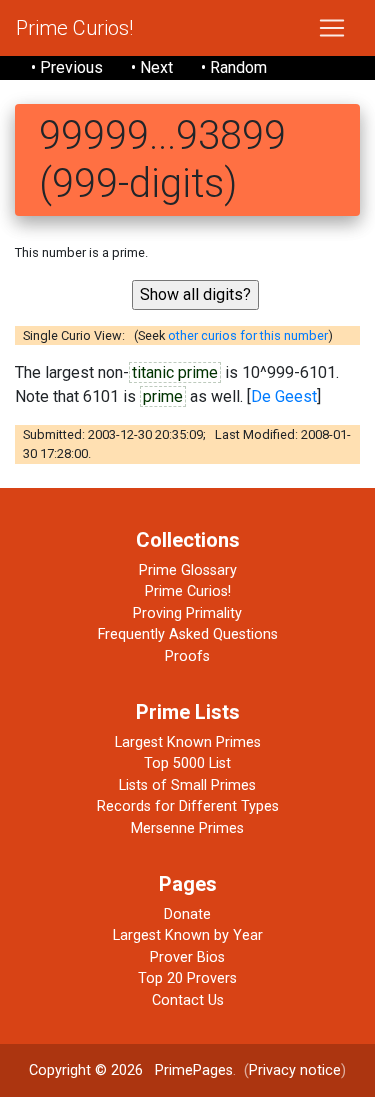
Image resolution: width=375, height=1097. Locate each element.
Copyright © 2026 (86, 1070)
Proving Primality (187, 613)
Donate (187, 914)
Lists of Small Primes (187, 785)
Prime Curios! (74, 28)
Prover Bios (187, 957)
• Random (234, 67)
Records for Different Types (188, 806)
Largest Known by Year (188, 935)
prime (163, 396)
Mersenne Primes (187, 828)
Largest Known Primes (188, 742)
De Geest (284, 396)
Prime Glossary (188, 570)
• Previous (67, 67)
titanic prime (175, 372)
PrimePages (194, 1070)
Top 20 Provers (187, 978)
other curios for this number (248, 335)
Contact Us (188, 1000)
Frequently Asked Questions (188, 634)
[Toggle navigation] (332, 28)
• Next (152, 67)
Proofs (187, 656)
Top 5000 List (187, 763)
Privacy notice (295, 1070)
